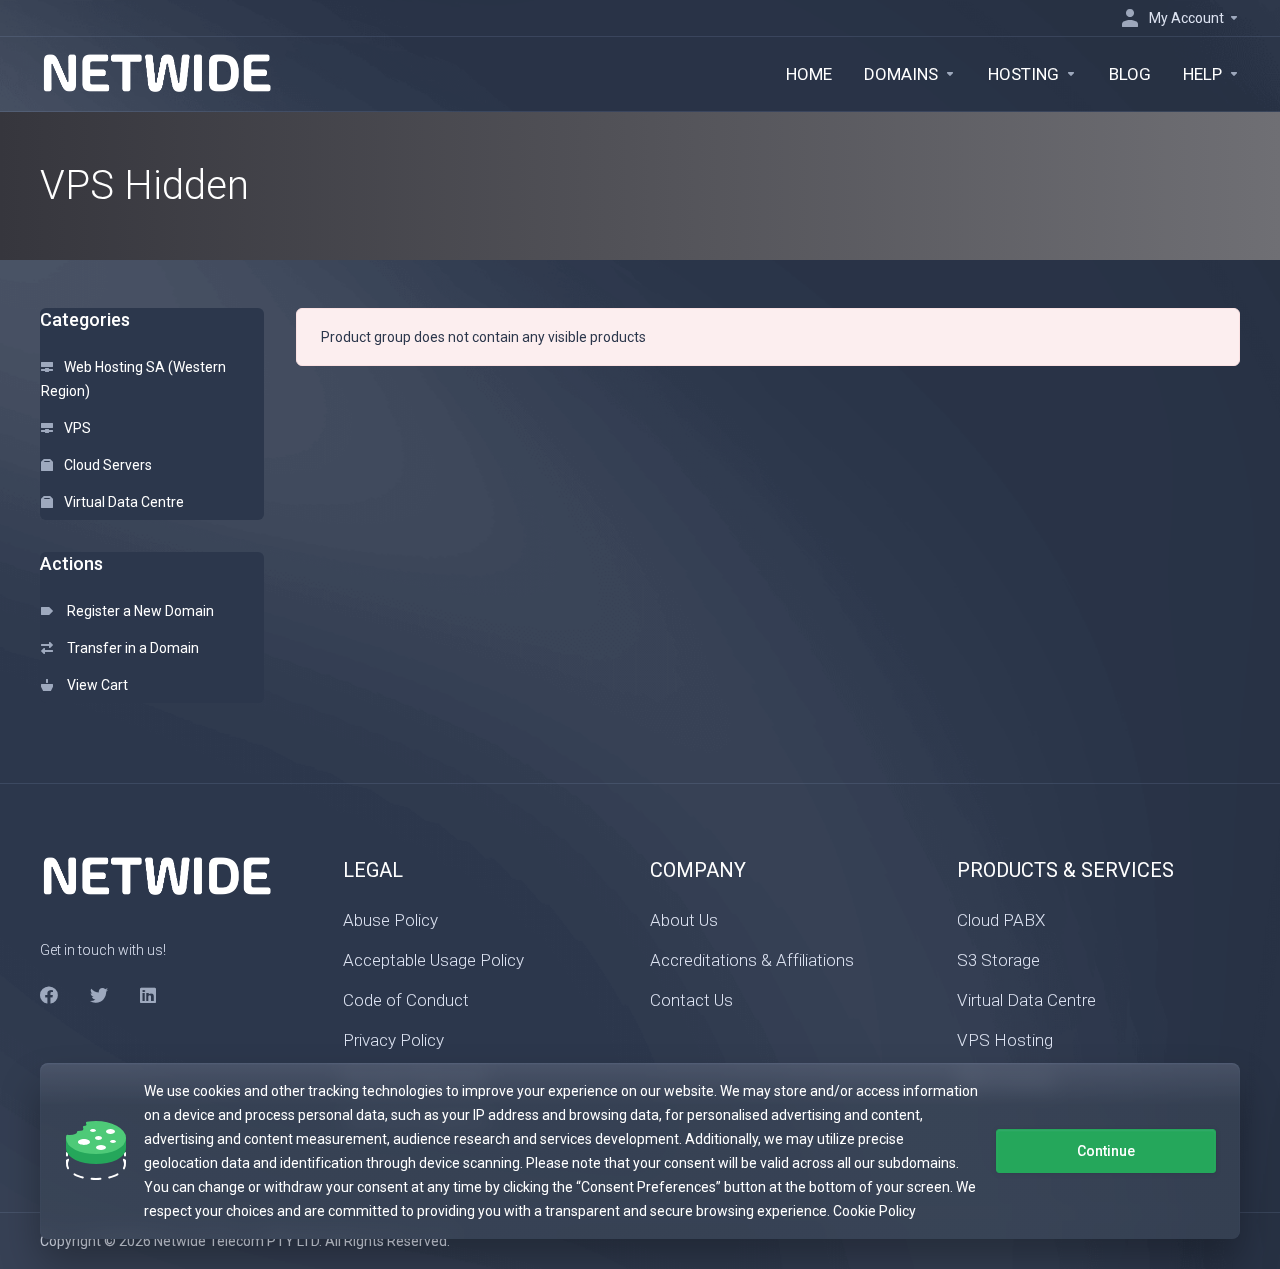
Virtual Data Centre (122, 502)
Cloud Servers (106, 465)
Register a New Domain (137, 611)
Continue (1106, 1151)
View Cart (94, 685)
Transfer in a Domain (130, 648)
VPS (76, 428)
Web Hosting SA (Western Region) (133, 379)
